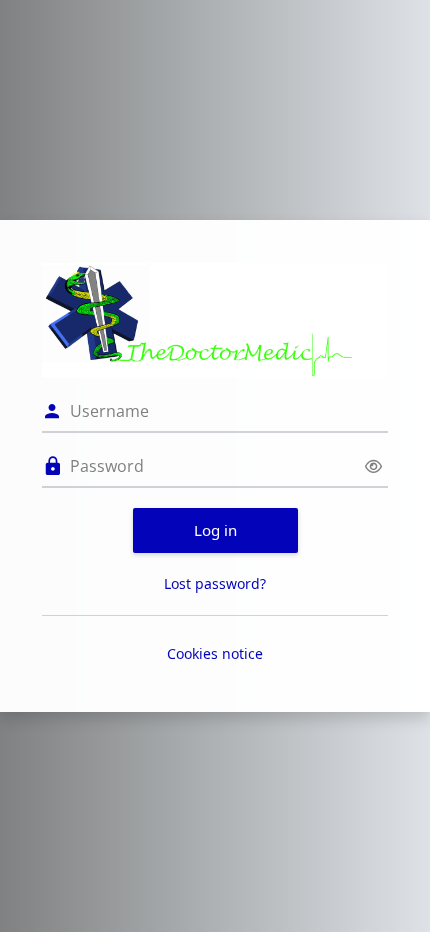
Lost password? (215, 583)
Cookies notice (215, 653)
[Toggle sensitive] (373, 466)
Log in (215, 530)
